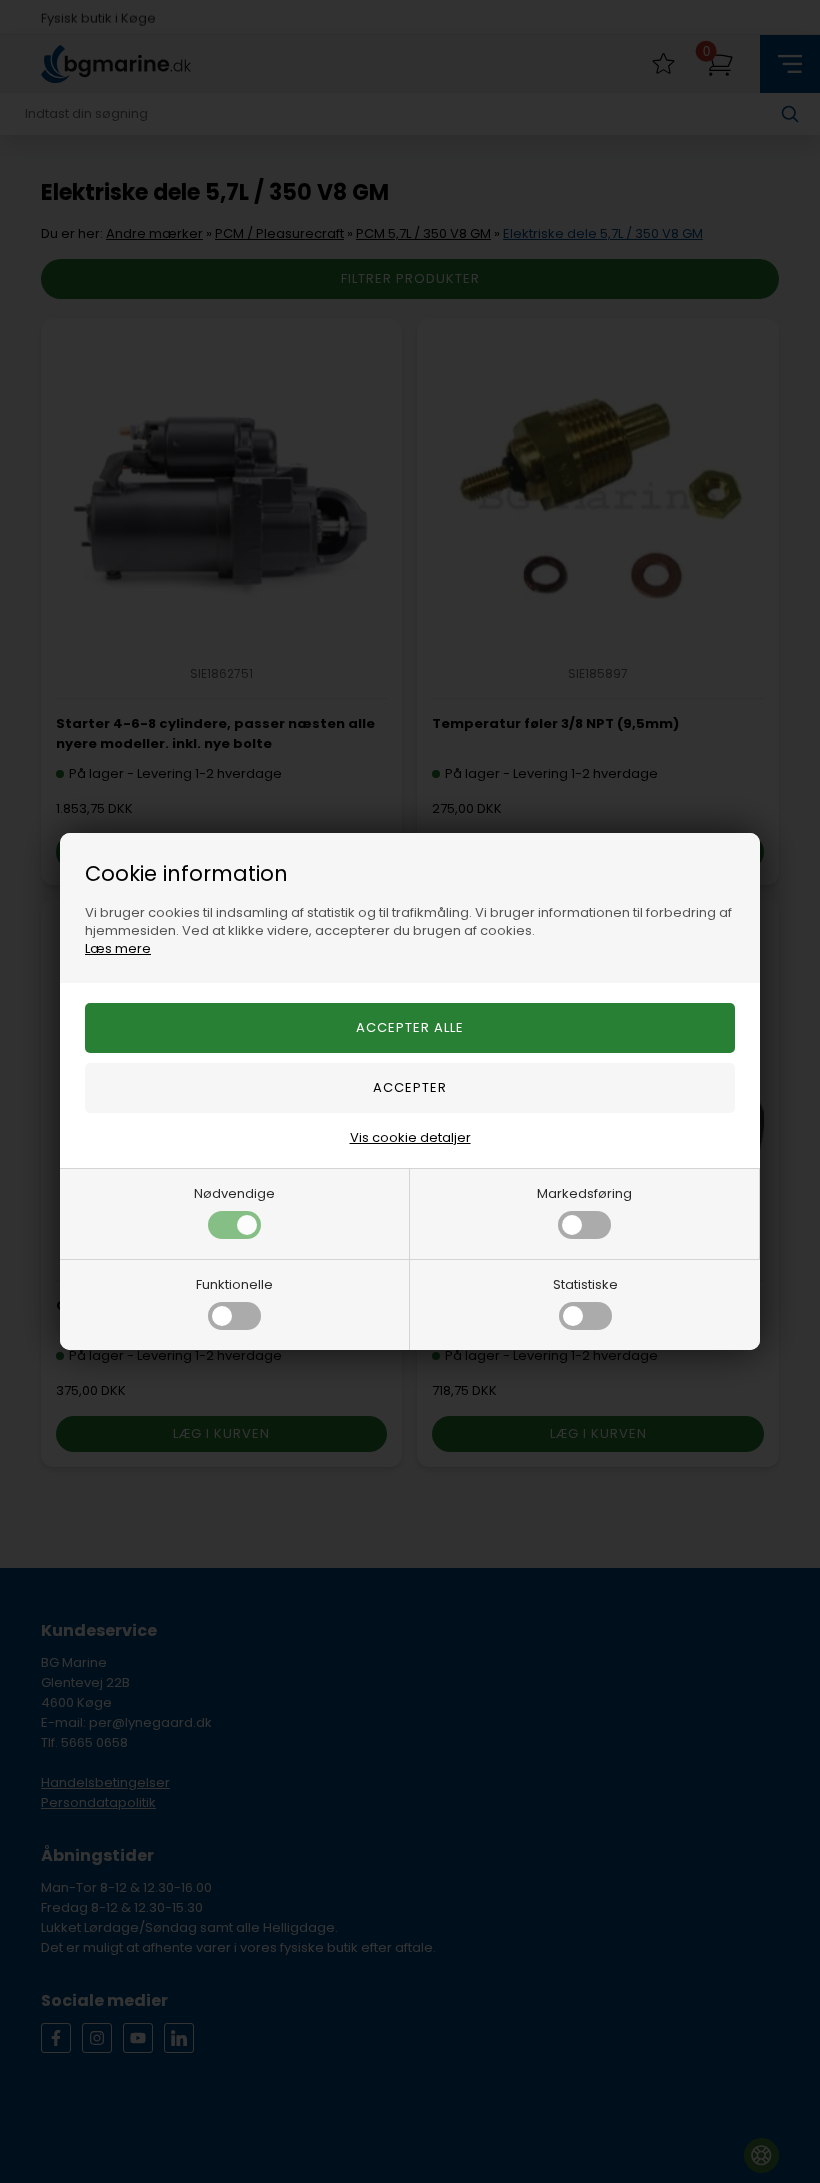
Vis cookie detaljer (410, 1137)
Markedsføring (584, 1193)
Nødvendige (234, 1193)
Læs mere (118, 948)
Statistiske (585, 1284)
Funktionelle (234, 1284)
